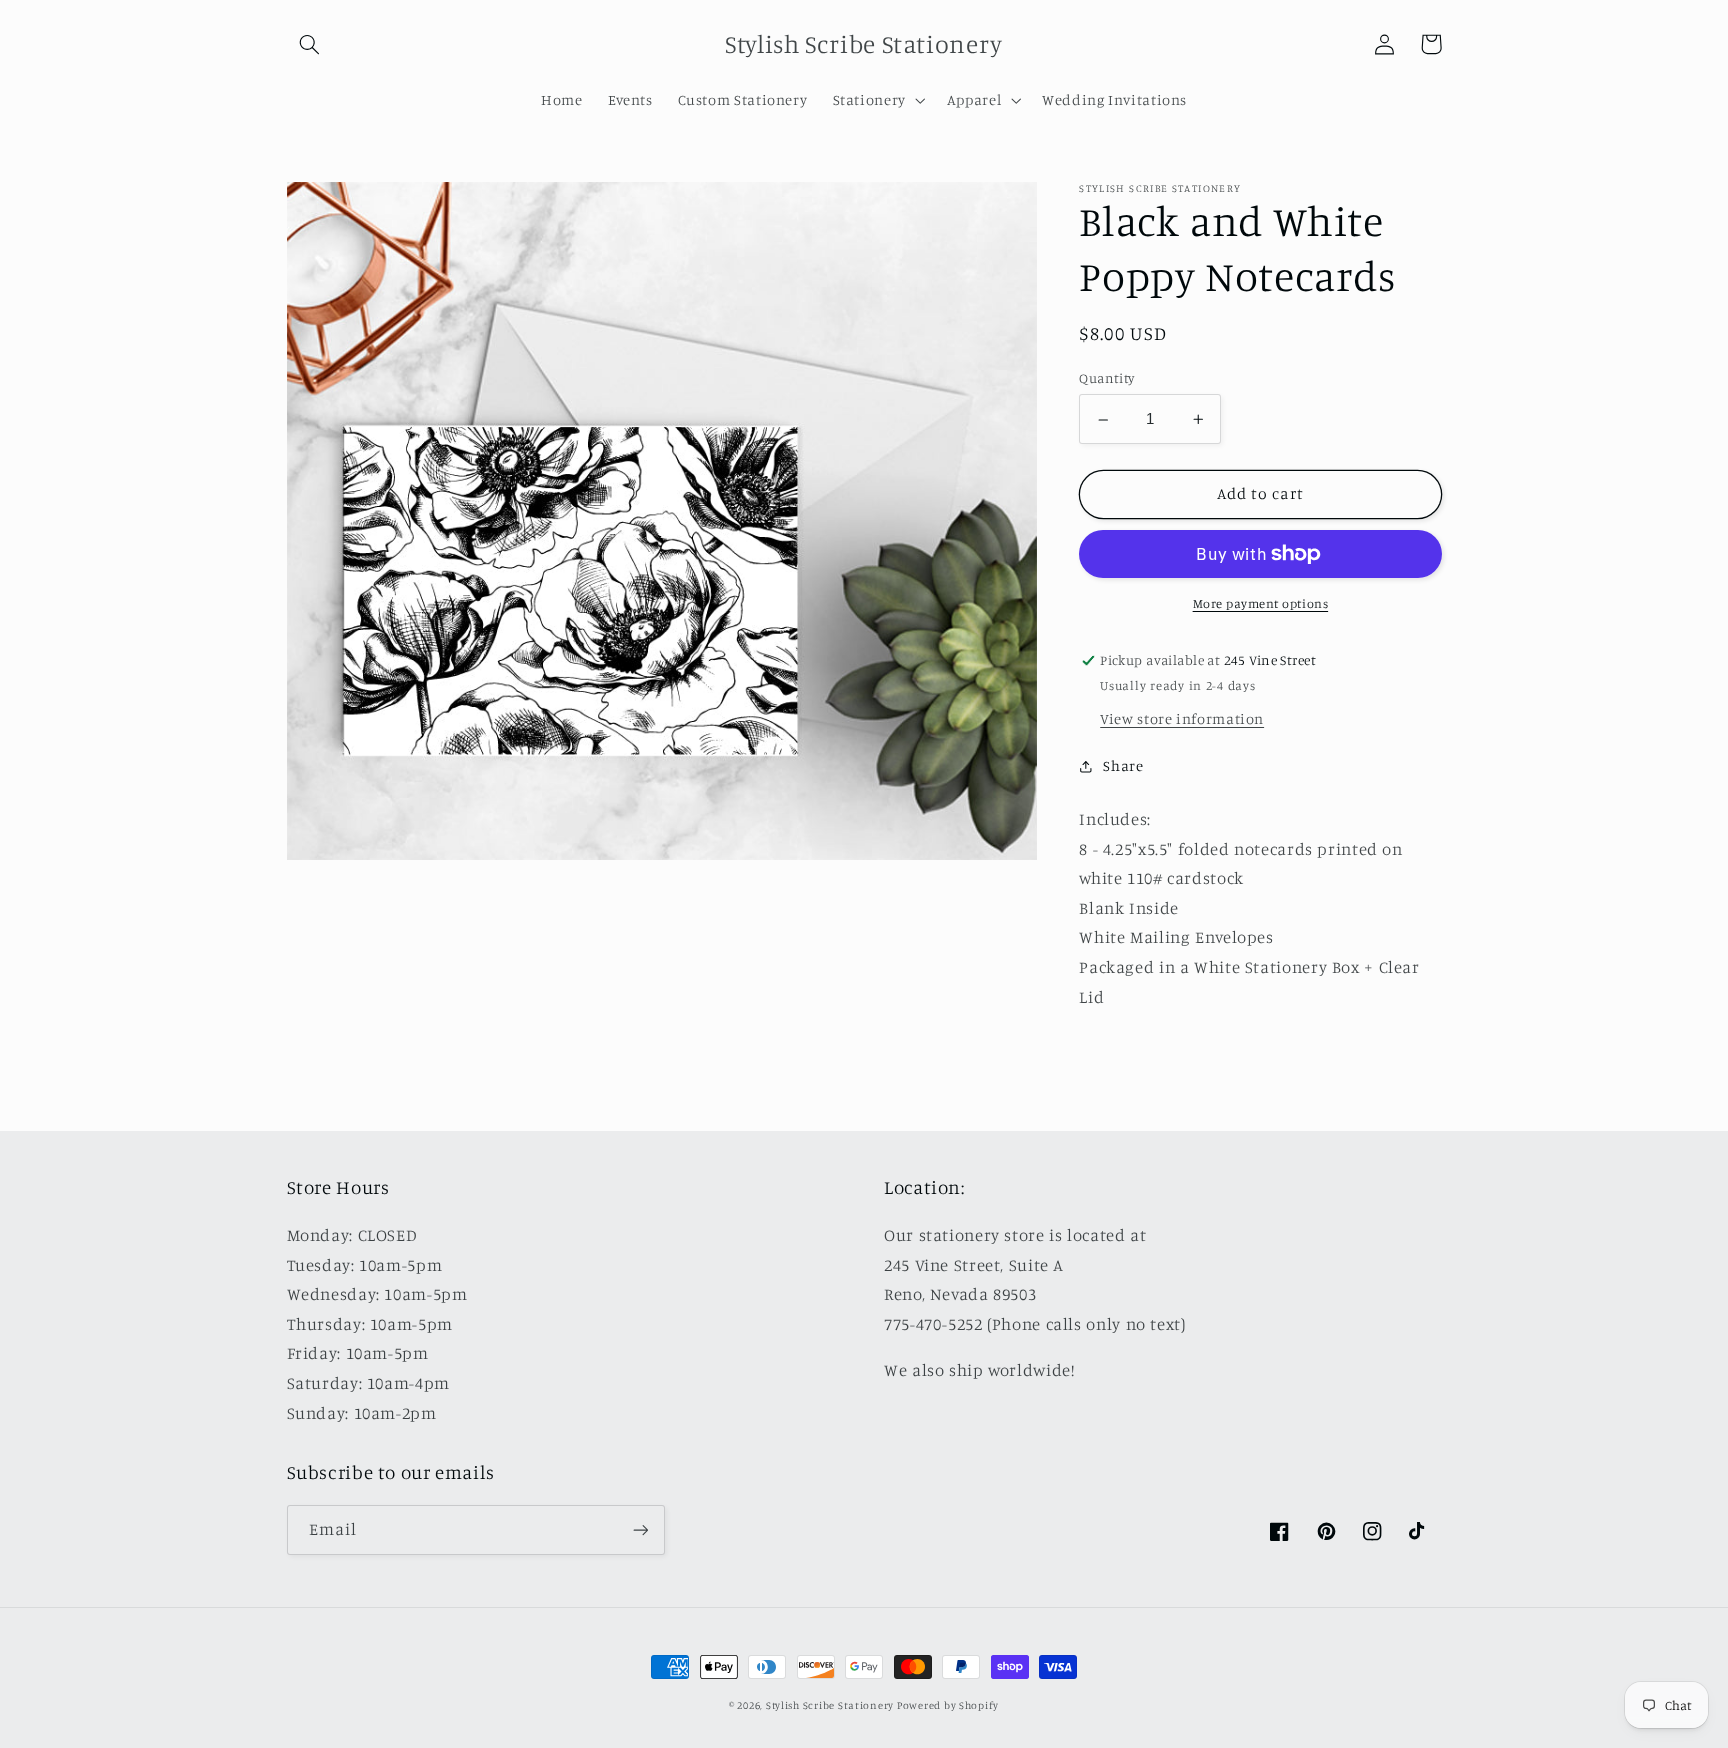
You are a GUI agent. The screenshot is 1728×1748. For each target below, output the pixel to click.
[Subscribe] (640, 1529)
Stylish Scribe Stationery (831, 1705)
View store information (1182, 718)
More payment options (1261, 603)
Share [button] (1123, 766)
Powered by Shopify (948, 1705)
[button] (310, 44)
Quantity (1106, 379)
